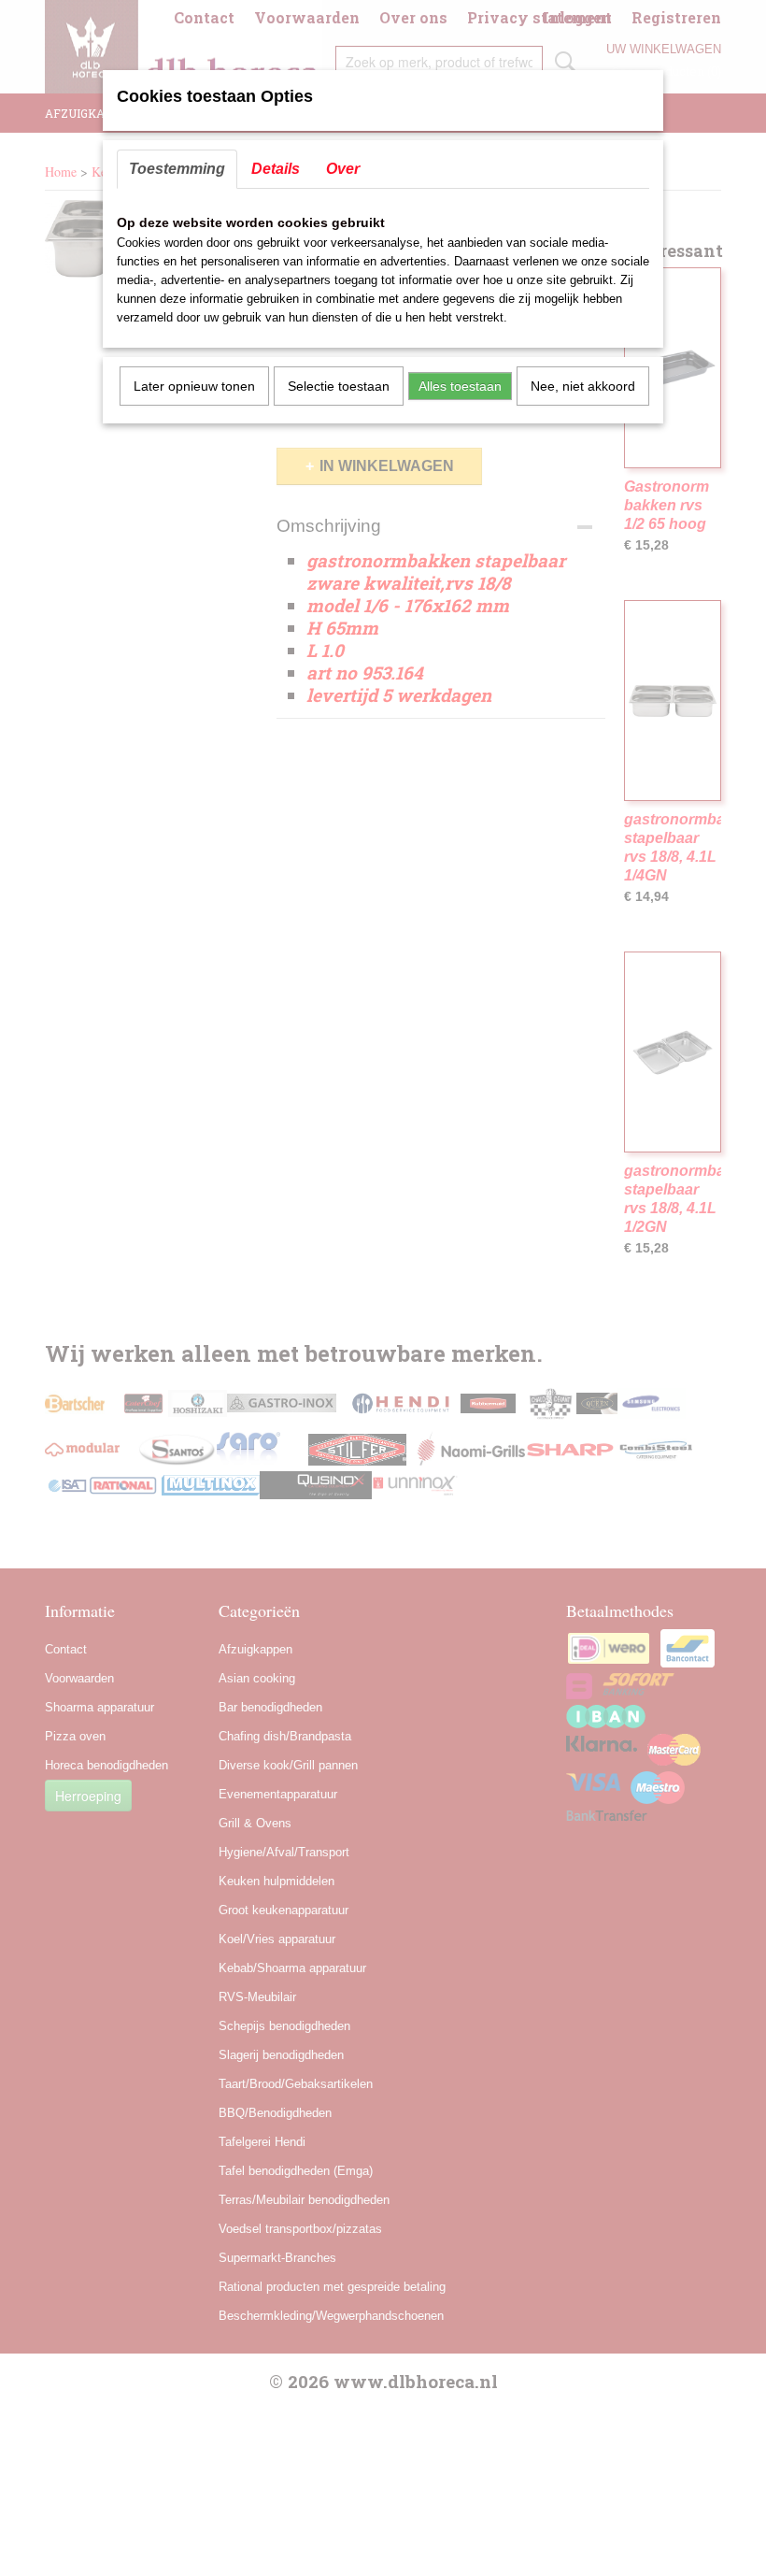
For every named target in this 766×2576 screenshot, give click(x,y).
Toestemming (177, 169)
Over (343, 169)
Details (276, 169)
